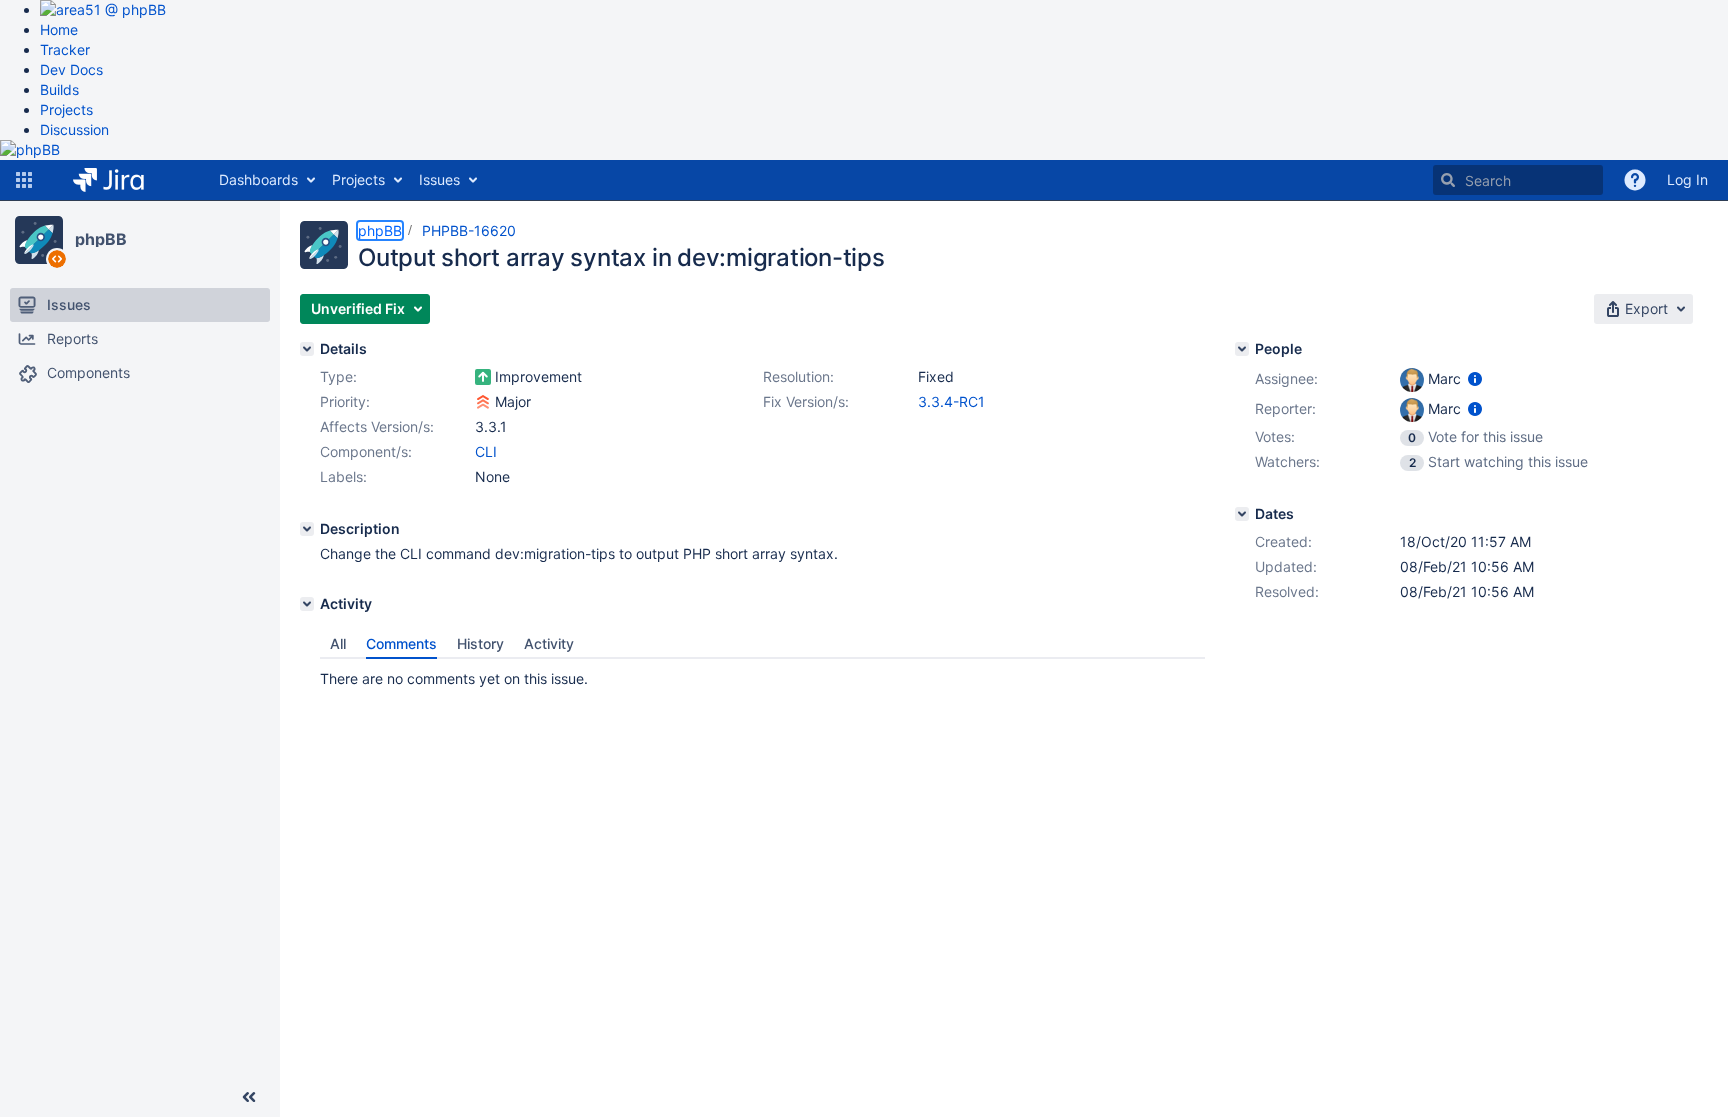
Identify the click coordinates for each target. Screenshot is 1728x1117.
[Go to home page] (123, 180)
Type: (338, 376)
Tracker (65, 49)
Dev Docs (71, 69)
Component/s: (366, 451)
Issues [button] (439, 179)
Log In (1687, 179)
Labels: (343, 476)
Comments (401, 643)
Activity (549, 643)
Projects (66, 109)
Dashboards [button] (258, 179)
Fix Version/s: (806, 401)
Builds (59, 89)
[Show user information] (1475, 378)
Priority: (345, 401)
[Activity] (307, 604)
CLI (486, 451)
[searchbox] (1518, 180)
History (480, 643)
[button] (24, 180)
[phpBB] (39, 240)
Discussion (74, 129)
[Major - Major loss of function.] (483, 402)
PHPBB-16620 (469, 230)
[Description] (307, 529)
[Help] (1635, 180)
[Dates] (1242, 514)
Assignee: (1286, 378)
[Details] (307, 349)
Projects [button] (358, 179)
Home (59, 29)
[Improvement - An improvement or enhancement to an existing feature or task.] (483, 377)
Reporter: (1285, 408)
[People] (1242, 349)
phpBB (101, 239)
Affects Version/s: (377, 426)
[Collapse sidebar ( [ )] (249, 1097)
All (338, 643)
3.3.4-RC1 (951, 401)
